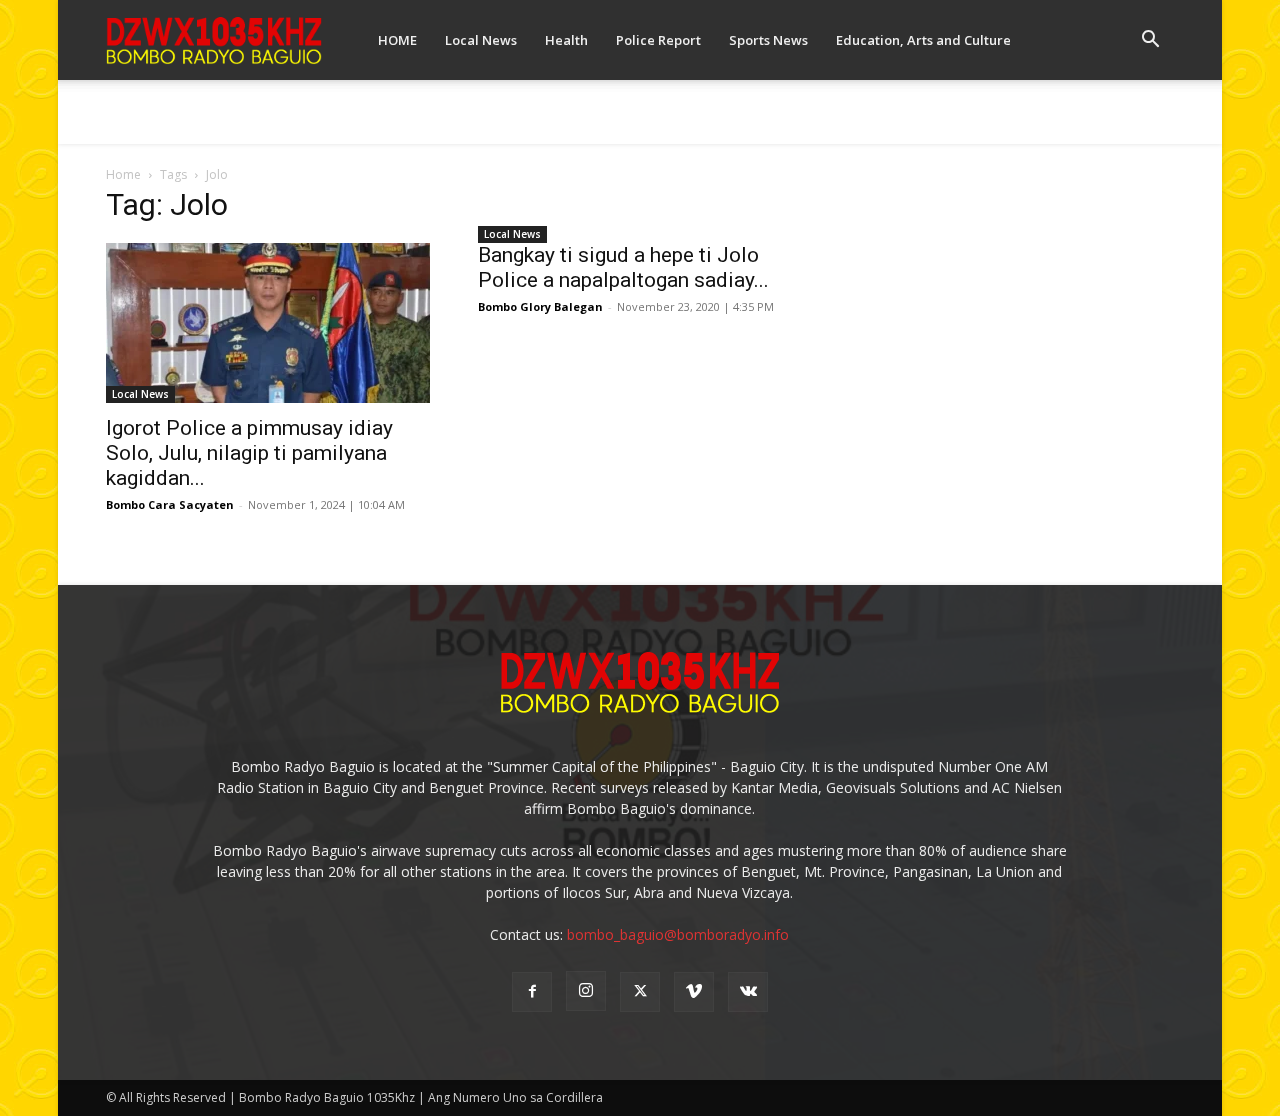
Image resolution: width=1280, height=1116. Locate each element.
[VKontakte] (748, 992)
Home (123, 174)
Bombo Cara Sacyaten (170, 504)
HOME (397, 40)
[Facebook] (532, 992)
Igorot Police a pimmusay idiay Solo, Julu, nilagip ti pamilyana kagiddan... (249, 453)
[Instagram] (586, 991)
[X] (640, 992)
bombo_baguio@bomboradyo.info (678, 934)
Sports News (768, 40)
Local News (481, 40)
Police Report (658, 40)
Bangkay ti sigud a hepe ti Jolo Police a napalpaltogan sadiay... (623, 267)
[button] (1150, 41)
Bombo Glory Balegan (540, 306)
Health (566, 40)
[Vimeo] (694, 992)
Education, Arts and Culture (923, 40)
